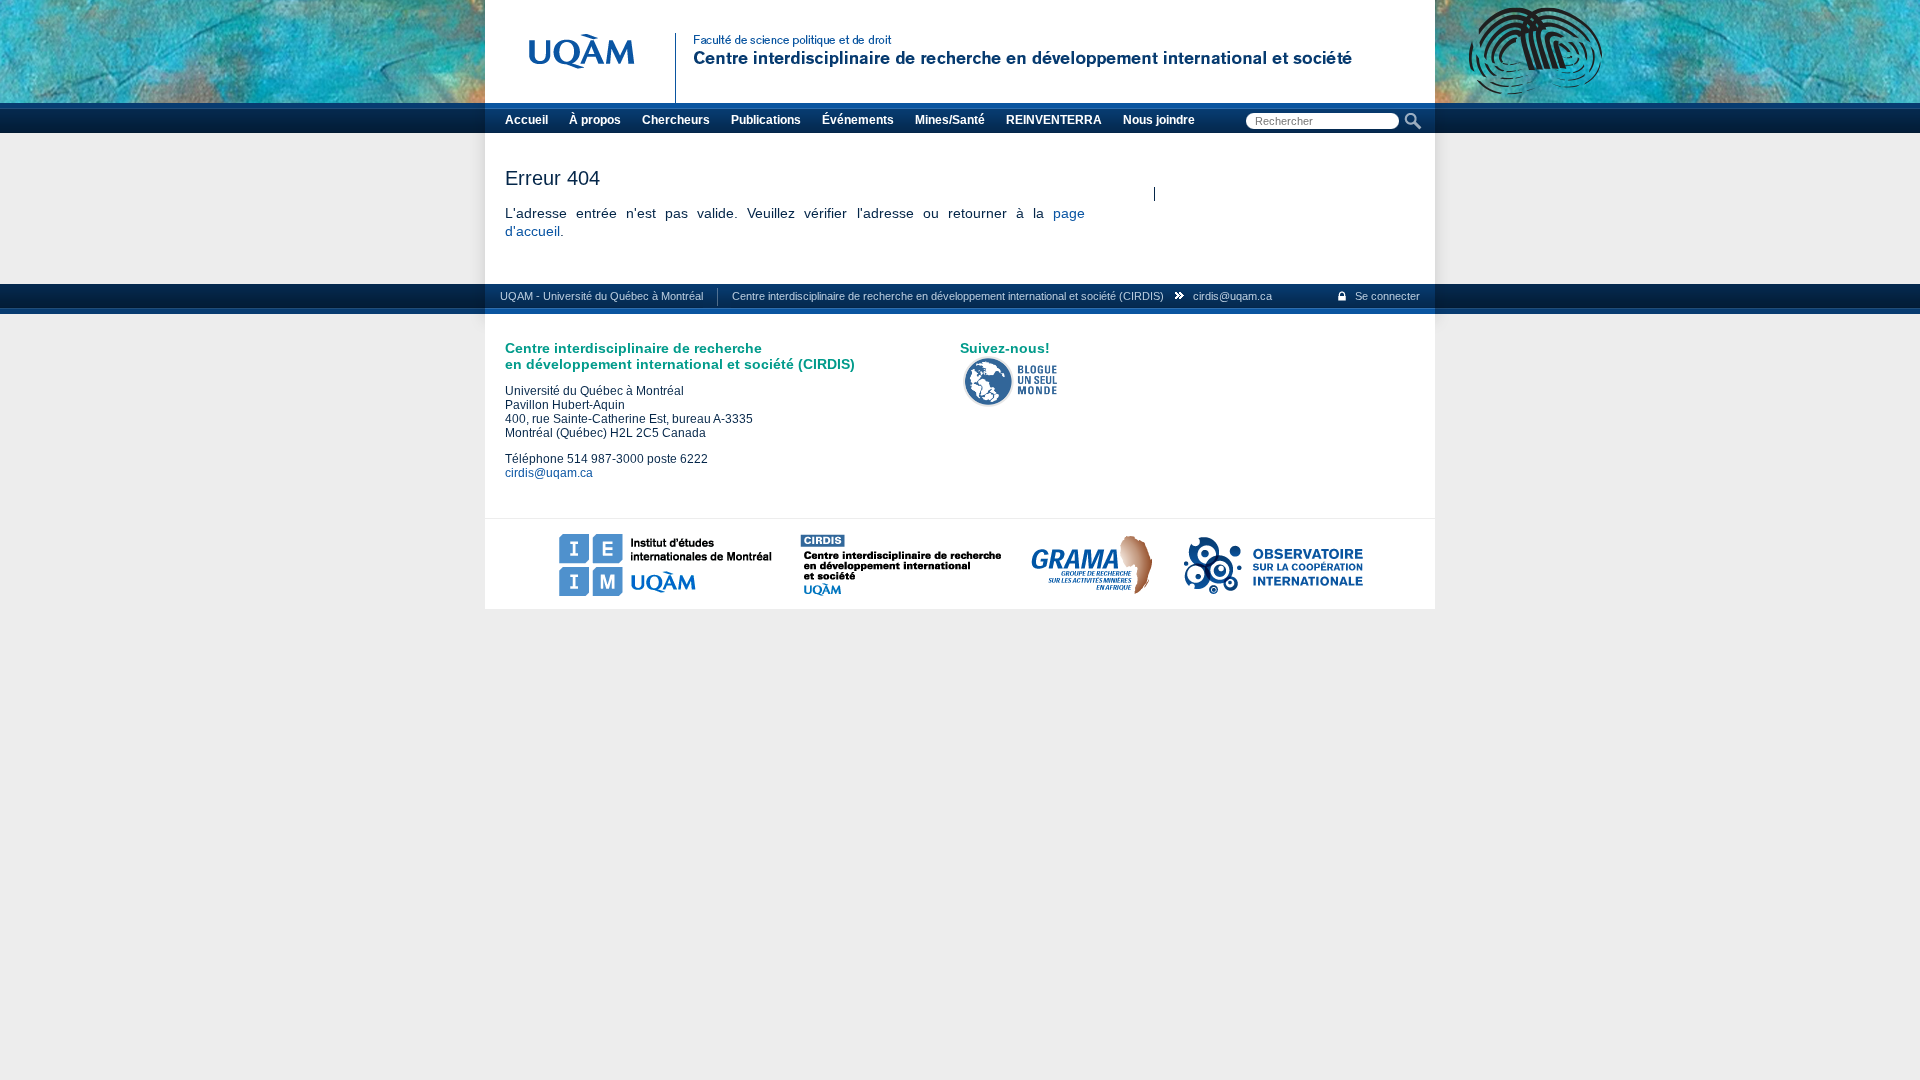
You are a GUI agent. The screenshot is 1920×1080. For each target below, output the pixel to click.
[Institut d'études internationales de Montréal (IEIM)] (665, 592)
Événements (858, 120)
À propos (595, 120)
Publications (766, 120)
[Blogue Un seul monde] (1011, 403)
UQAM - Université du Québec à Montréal (601, 296)
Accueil (526, 120)
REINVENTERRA (1054, 120)
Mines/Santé (950, 120)
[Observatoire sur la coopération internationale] (1272, 592)
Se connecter (1387, 296)
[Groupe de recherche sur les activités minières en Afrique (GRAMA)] (1091, 592)
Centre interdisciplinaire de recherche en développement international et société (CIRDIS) (948, 296)
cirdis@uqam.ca (1232, 296)
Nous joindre (1159, 120)
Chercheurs (676, 120)
